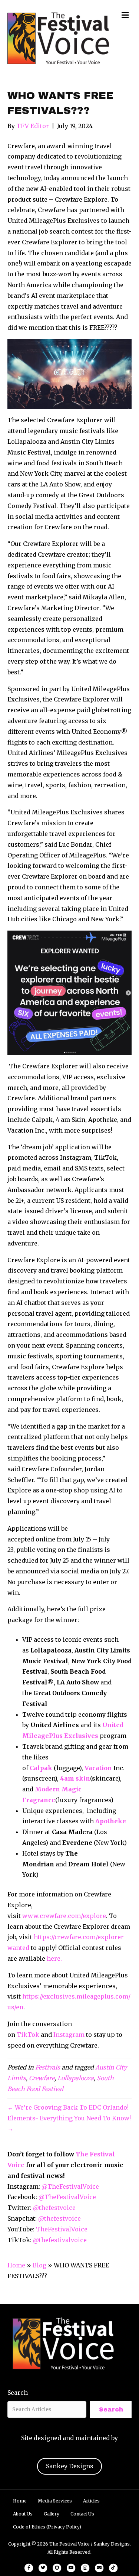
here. (54, 1958)
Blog (39, 2265)
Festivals (48, 2067)
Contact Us (82, 2514)
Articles (91, 2501)
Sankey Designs (70, 2466)
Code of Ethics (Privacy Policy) (47, 2527)
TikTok (28, 2035)
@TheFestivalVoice (70, 2186)
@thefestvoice (54, 2208)
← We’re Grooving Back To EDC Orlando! (68, 2107)
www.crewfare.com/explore (64, 1916)
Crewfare (42, 2078)
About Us (23, 2514)
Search (18, 2393)
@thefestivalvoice (60, 2240)
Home (16, 2265)
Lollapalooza (76, 2078)
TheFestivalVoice (62, 2229)
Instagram (69, 2035)
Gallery (52, 2514)
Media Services (55, 2501)
